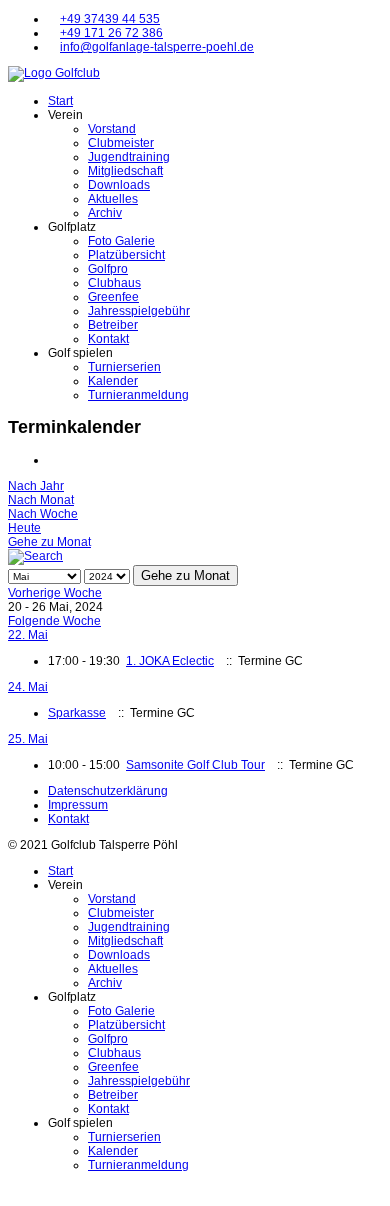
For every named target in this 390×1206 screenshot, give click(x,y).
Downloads (119, 185)
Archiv (105, 213)
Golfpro (108, 269)
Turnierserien (124, 367)
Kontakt (108, 339)
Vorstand (112, 129)
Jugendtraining (129, 157)
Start (60, 101)
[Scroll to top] (12, 1191)
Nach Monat (41, 500)
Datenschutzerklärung (108, 791)
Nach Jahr (36, 486)
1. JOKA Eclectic (170, 661)
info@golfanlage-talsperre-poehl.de (157, 47)
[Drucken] (52, 460)
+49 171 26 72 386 (111, 33)
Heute (24, 528)
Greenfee (113, 297)
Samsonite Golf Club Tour (195, 765)
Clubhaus (114, 283)
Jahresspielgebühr (139, 311)
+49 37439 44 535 (110, 19)
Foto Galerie (121, 241)
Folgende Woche (54, 621)
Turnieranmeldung (138, 395)
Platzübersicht (126, 255)
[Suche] (35, 556)
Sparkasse (77, 713)
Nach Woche (43, 514)
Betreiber (113, 325)
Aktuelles (113, 199)
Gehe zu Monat (49, 542)
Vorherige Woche (55, 593)
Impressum (78, 805)
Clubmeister (121, 143)
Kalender (113, 381)
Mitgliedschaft (125, 171)
